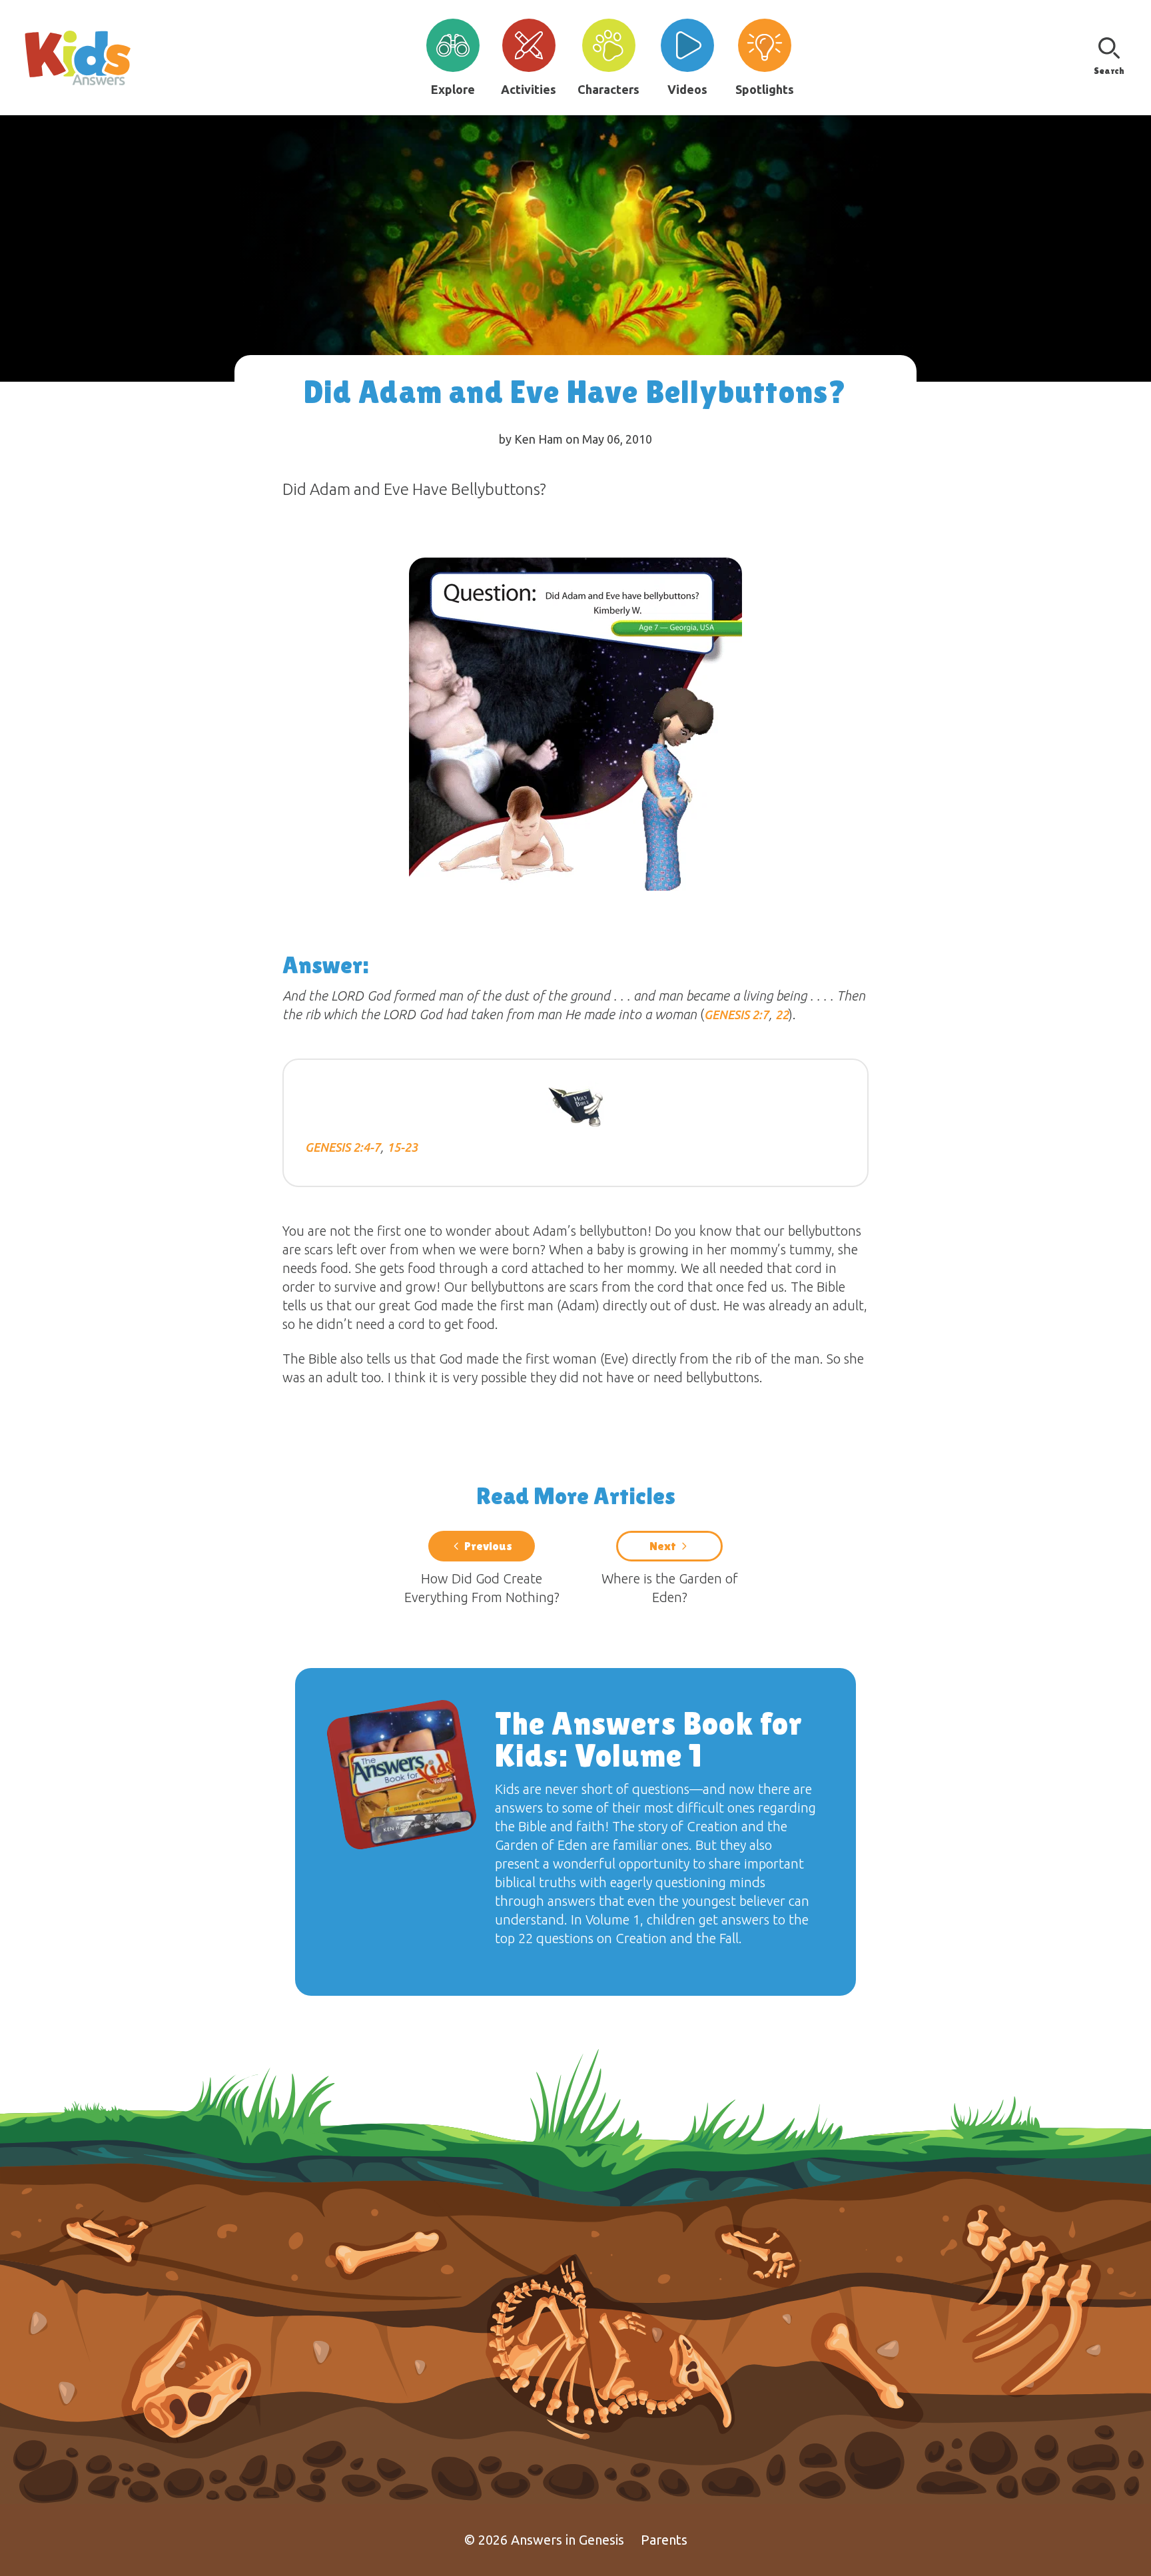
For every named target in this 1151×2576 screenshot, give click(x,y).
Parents (664, 2540)
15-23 (402, 1147)
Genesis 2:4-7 (343, 1147)
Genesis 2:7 (736, 1015)
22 (782, 1015)
